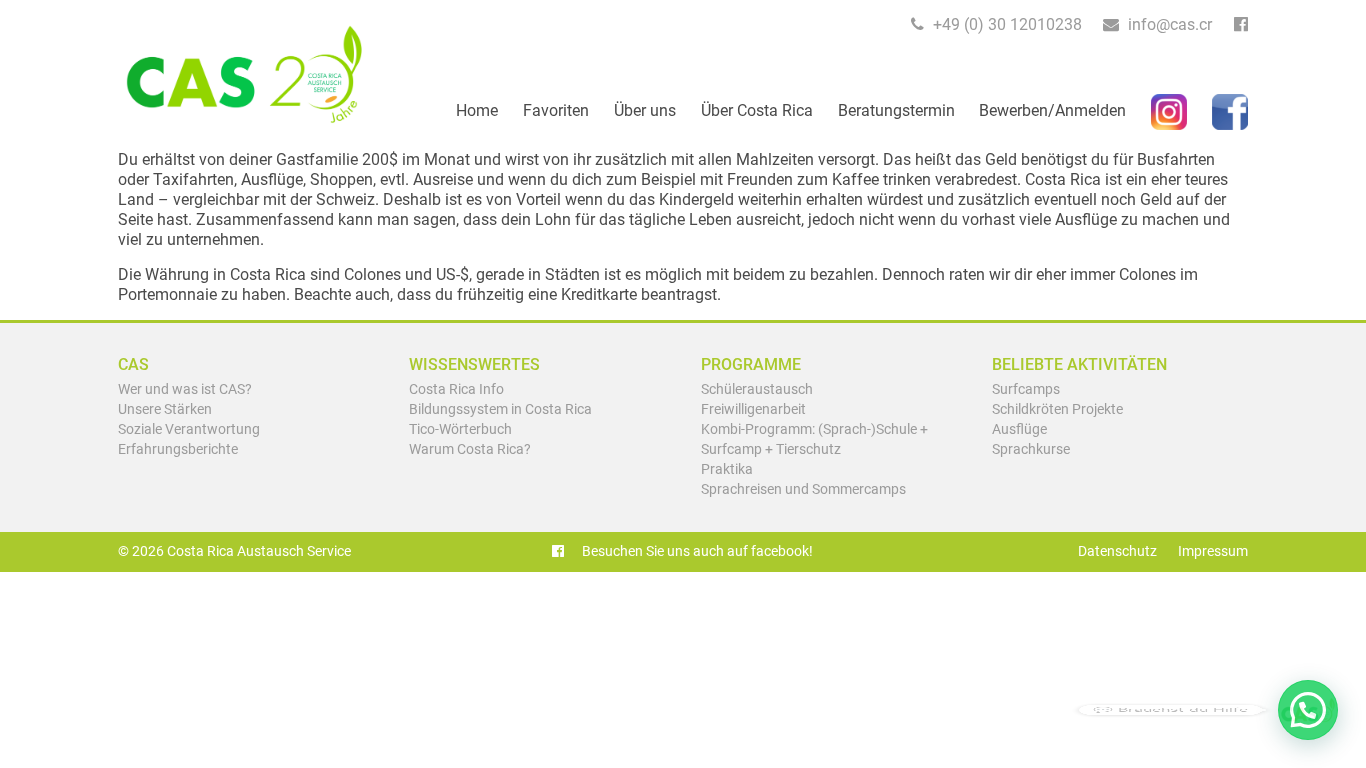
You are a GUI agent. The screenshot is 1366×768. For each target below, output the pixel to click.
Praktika (727, 469)
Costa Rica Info (456, 389)
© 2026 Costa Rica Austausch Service (234, 551)
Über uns (645, 110)
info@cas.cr (1168, 24)
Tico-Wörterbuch (460, 429)
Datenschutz (1117, 551)
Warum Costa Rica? (470, 449)
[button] (1308, 710)
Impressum (1213, 551)
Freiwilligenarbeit (753, 409)
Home (477, 110)
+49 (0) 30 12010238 (1005, 24)
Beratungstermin (896, 110)
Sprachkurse (1031, 449)
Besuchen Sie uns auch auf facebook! (696, 551)
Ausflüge (1019, 429)
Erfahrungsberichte (178, 449)
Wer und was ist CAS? (185, 389)
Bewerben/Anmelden (1052, 110)
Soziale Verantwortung (189, 429)
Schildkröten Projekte (1057, 409)
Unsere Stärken (165, 409)
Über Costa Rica (757, 110)
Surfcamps (1026, 389)
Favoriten (556, 110)
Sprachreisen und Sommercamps (803, 489)
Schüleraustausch (757, 389)
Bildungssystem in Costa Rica (500, 409)
